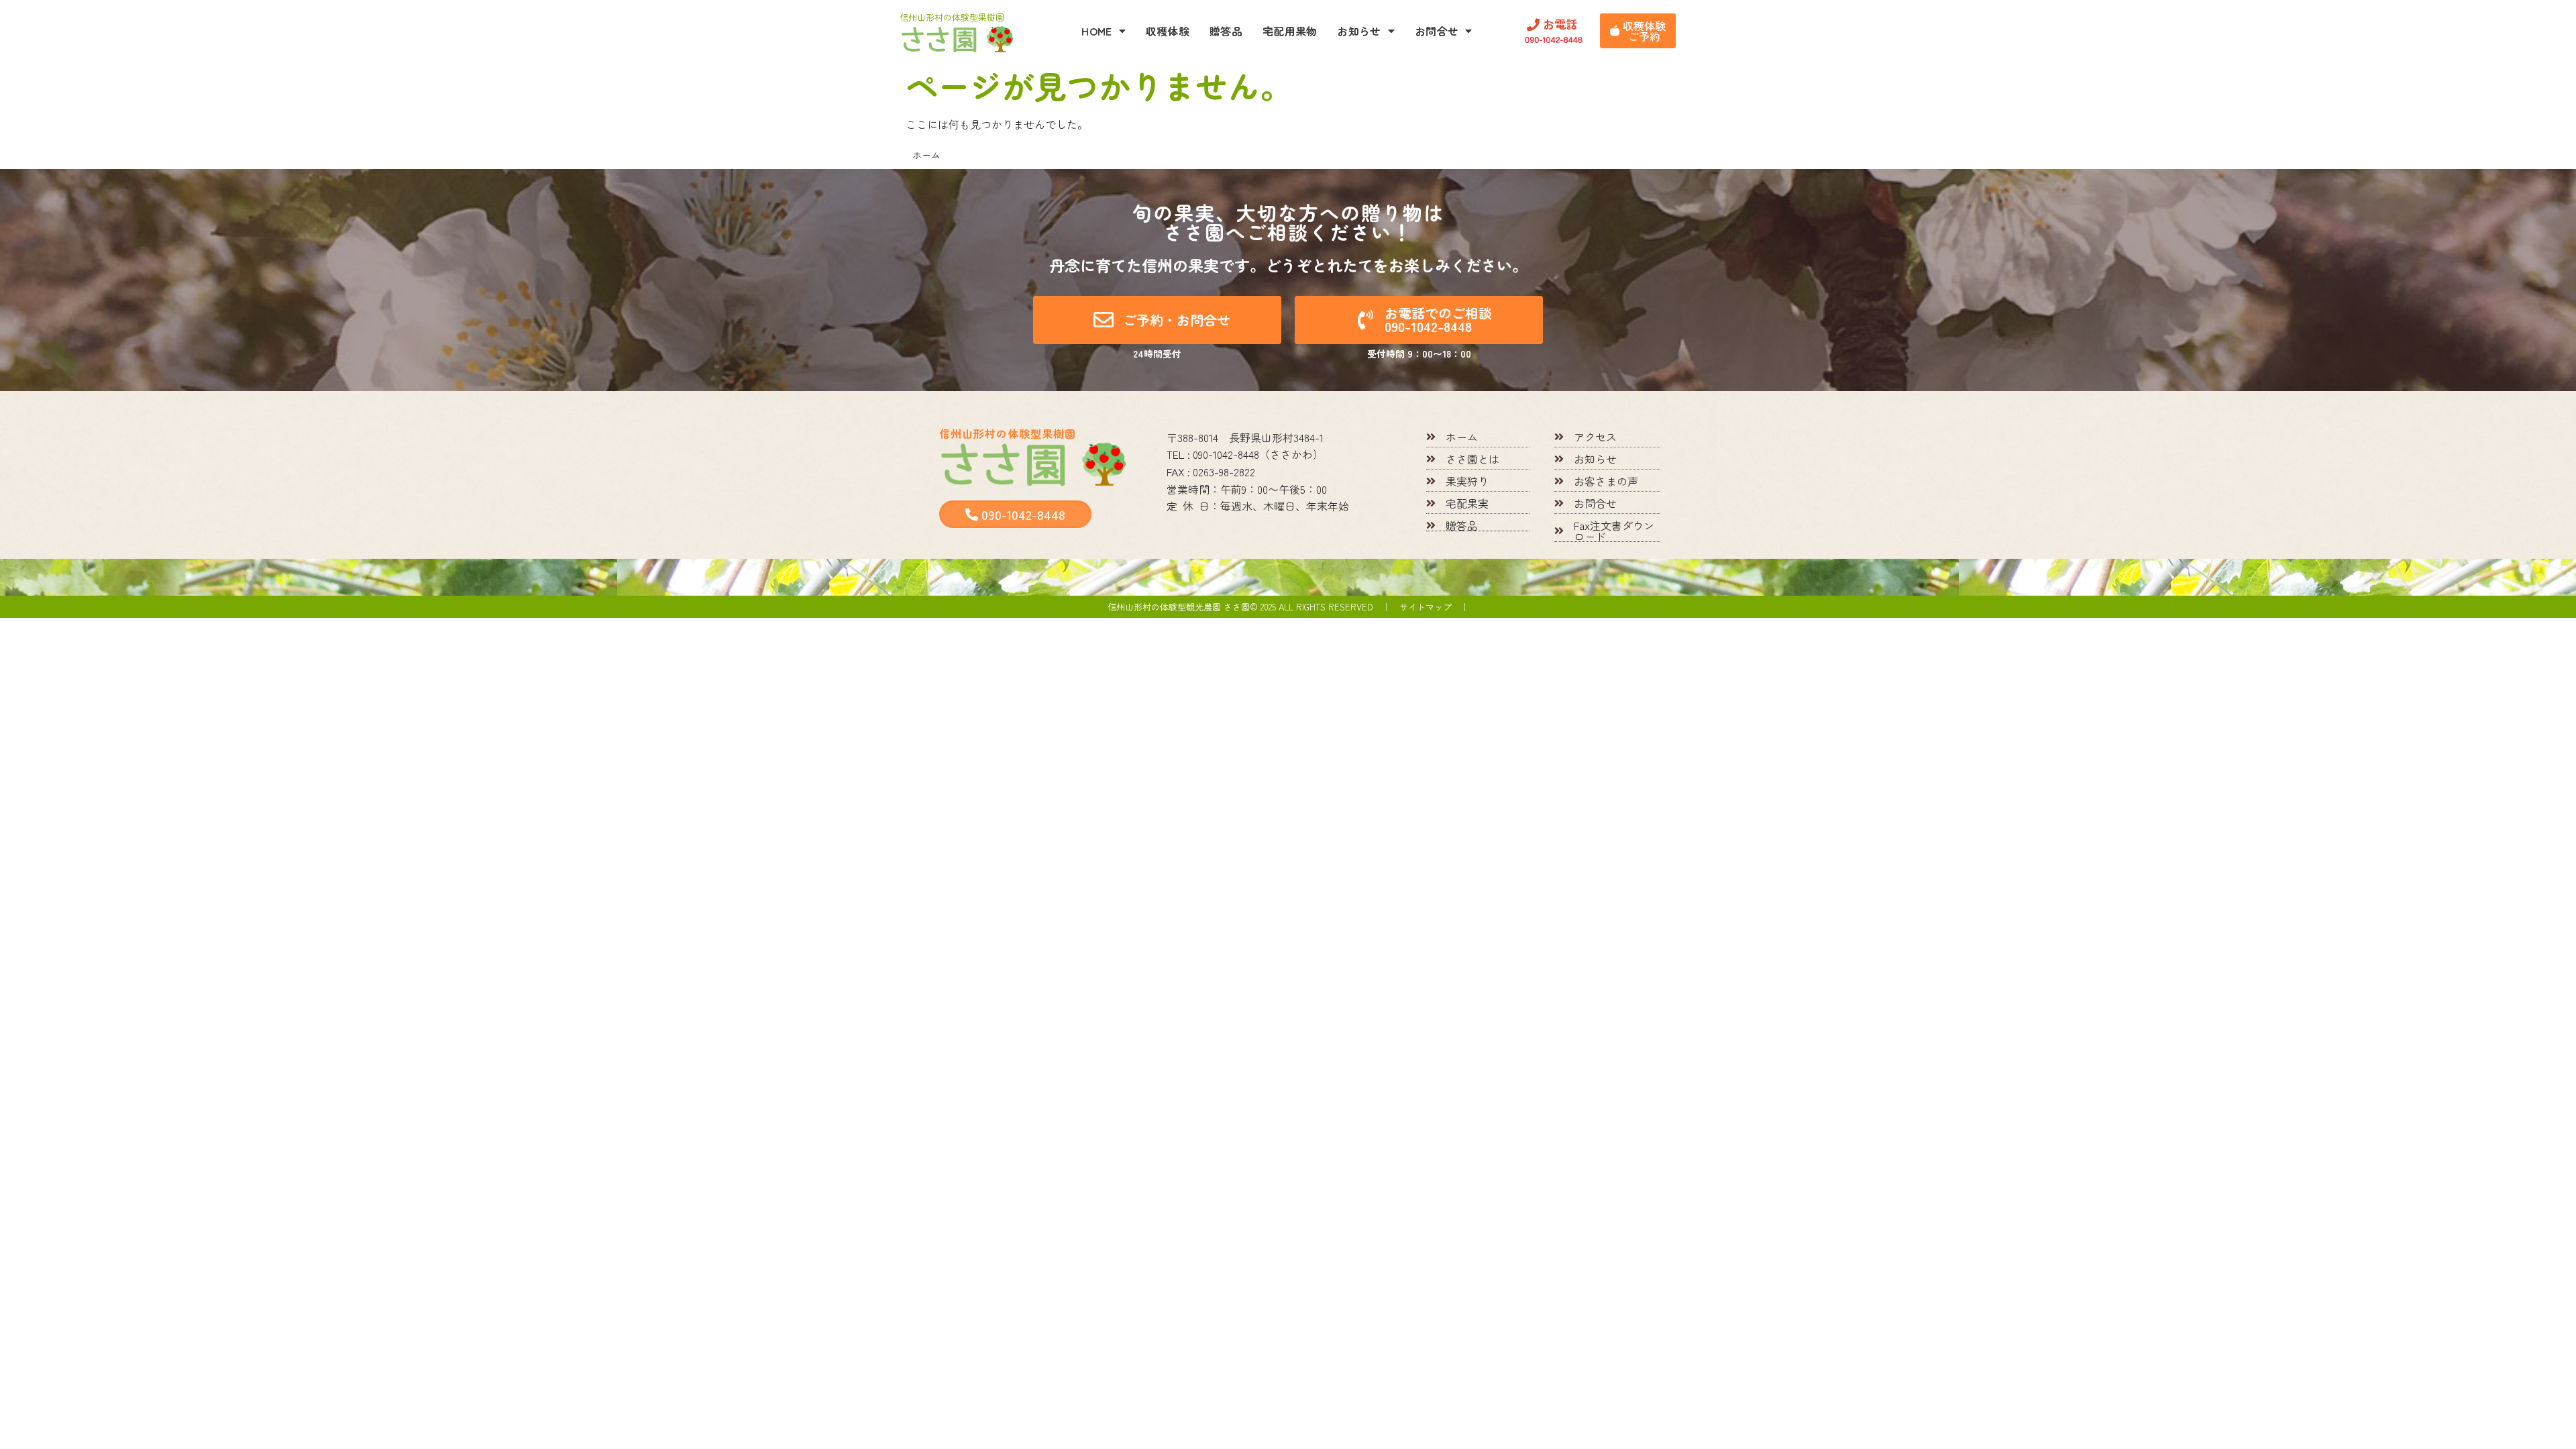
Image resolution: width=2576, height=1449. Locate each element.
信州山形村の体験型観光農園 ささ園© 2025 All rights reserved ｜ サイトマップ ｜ (1288, 607)
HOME (1096, 31)
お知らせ (1359, 31)
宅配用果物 (1290, 31)
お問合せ (1437, 31)
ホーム (926, 155)
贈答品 (1226, 31)
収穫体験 (1168, 31)
